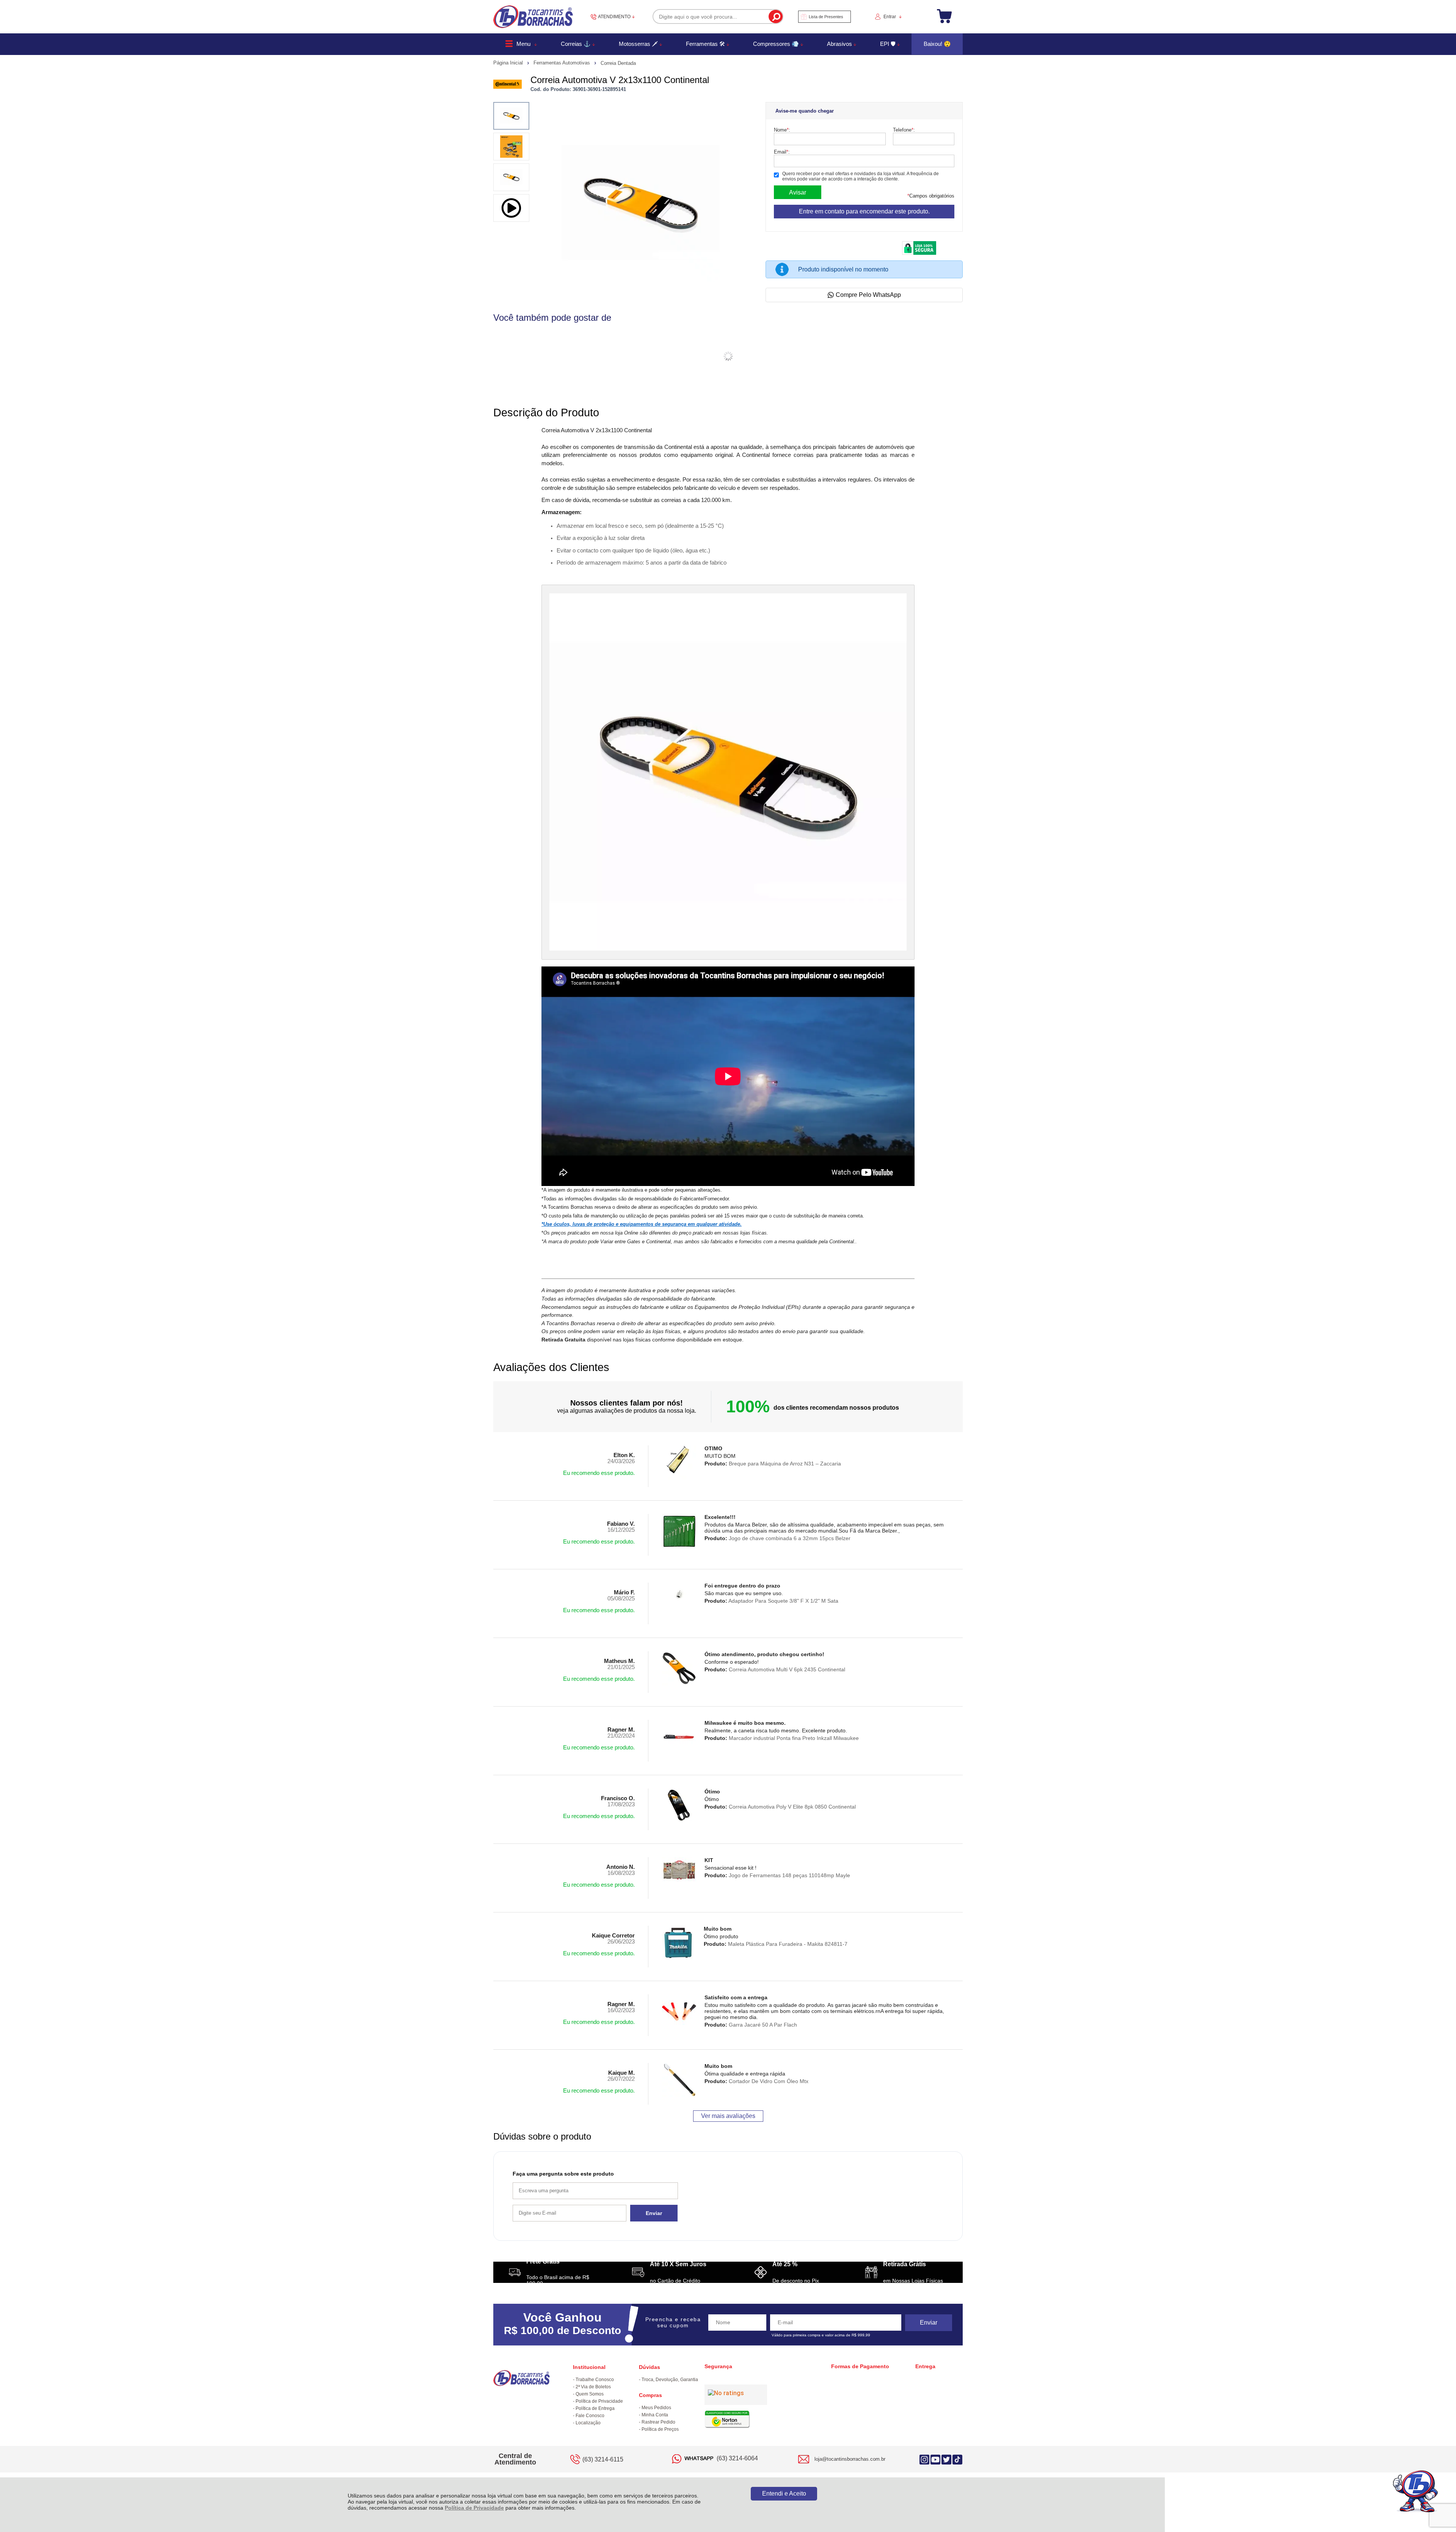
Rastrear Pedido (658, 2422)
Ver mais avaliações (728, 2116)
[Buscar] (776, 16)
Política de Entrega (595, 2408)
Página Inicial (509, 63)
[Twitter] (946, 2459)
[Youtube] (935, 2459)
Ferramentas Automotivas (562, 63)
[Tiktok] (957, 2459)
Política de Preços (660, 2429)
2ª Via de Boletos (593, 2387)
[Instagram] (924, 2459)
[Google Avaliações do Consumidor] (736, 2395)
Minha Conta (655, 2415)
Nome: (782, 130)
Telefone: (904, 130)
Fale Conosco (590, 2416)
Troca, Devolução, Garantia (670, 2380)
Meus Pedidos (656, 2408)
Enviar (654, 2213)
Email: (782, 152)
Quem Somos (590, 2394)
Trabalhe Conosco (595, 2380)
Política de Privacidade (474, 2508)
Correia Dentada (618, 63)
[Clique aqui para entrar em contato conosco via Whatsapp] (1416, 2492)
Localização (588, 2423)
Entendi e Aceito (784, 2494)
